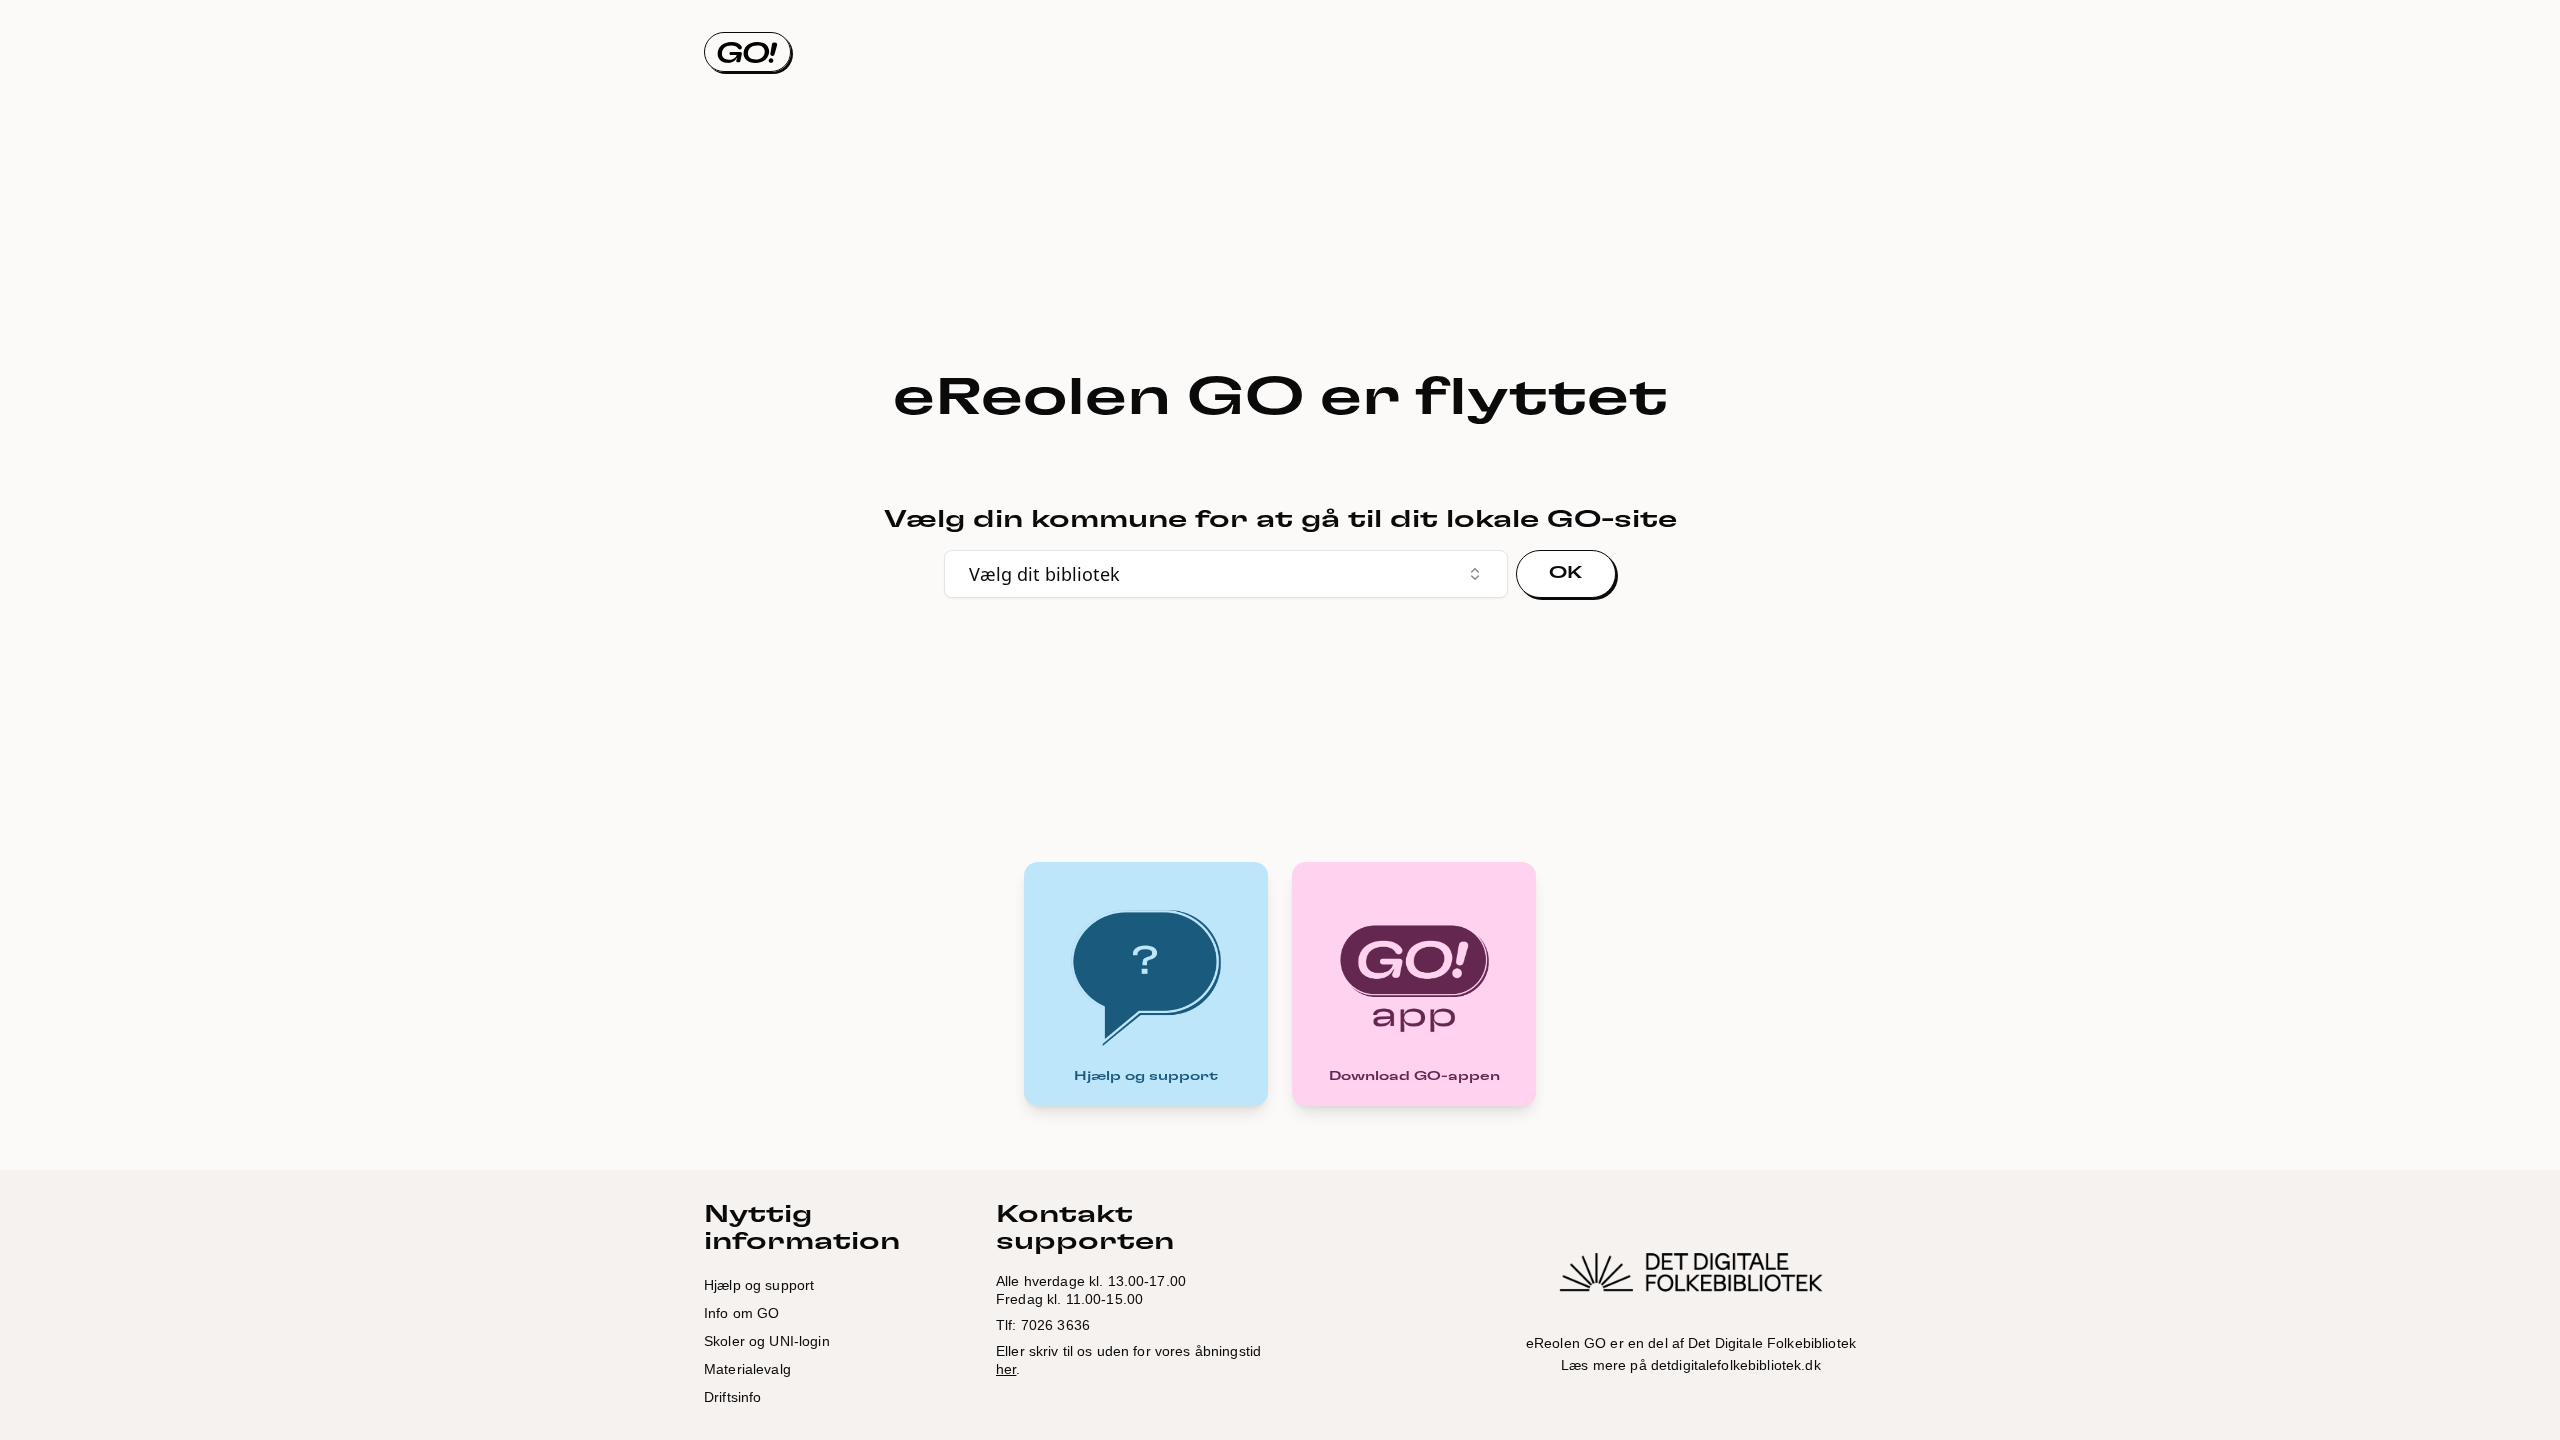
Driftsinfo (732, 1397)
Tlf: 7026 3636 (1043, 1325)
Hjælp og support (759, 1285)
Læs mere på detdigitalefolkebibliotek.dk (1691, 1365)
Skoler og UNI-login (767, 1341)
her (1006, 1369)
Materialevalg (747, 1369)
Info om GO (741, 1313)
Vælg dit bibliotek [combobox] (1044, 574)
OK (1566, 573)
